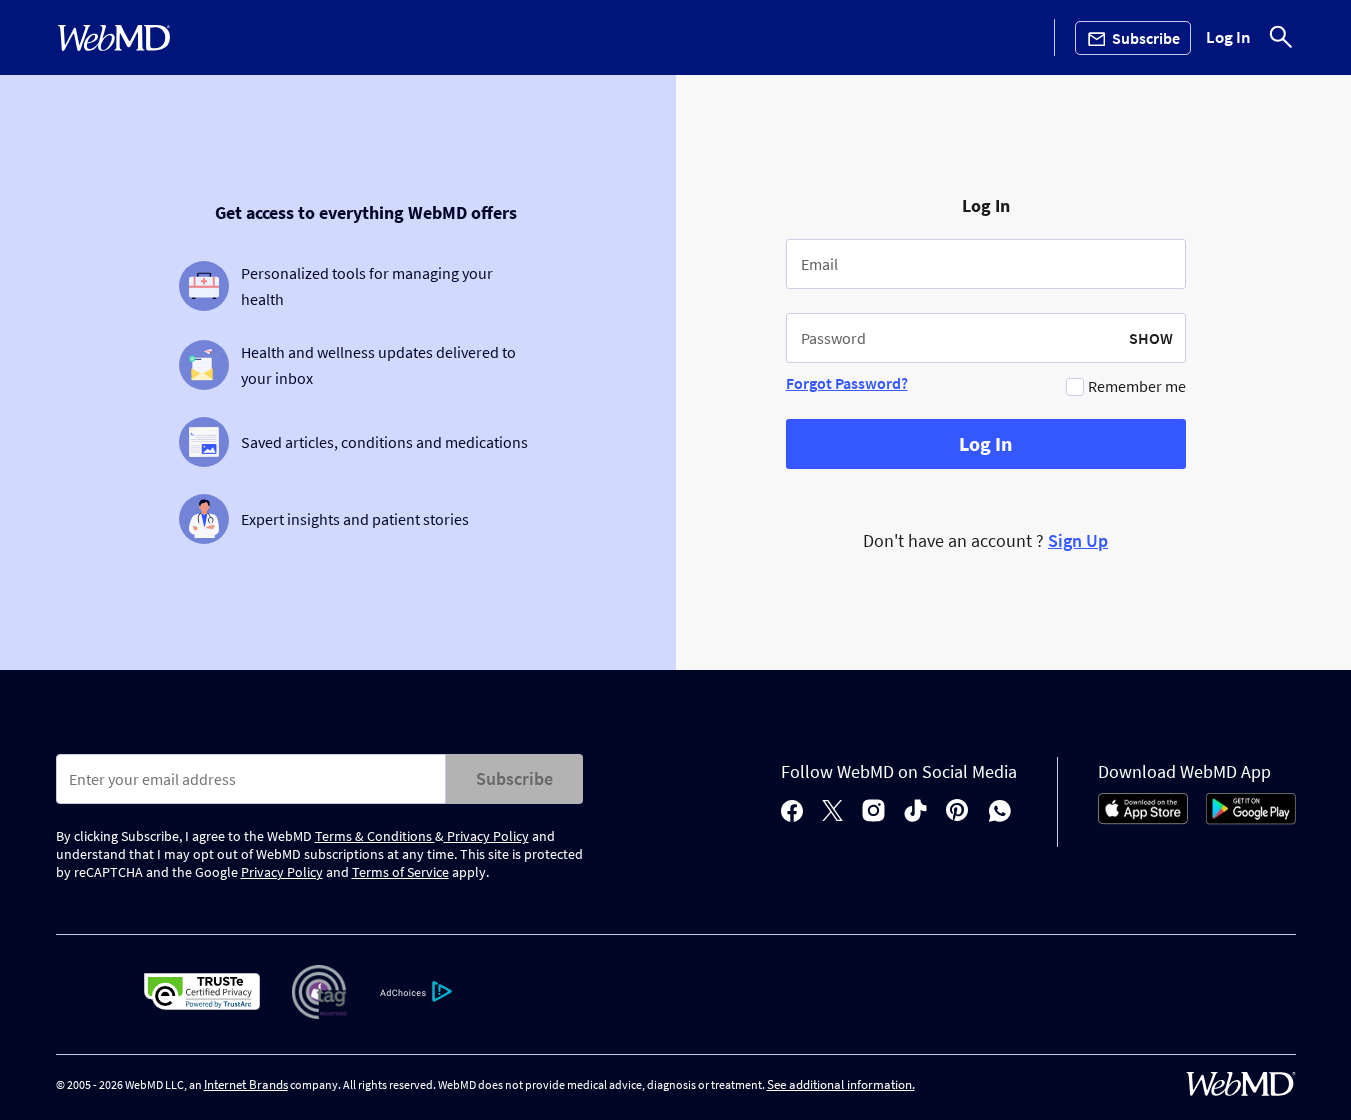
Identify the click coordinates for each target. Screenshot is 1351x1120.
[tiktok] (915, 812)
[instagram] (873, 812)
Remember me (1137, 386)
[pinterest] (957, 812)
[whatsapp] (1000, 812)
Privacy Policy (486, 836)
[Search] (1281, 37)
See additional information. (841, 1084)
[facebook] (792, 812)
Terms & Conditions (375, 836)
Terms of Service (400, 872)
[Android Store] (1251, 819)
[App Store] (1143, 819)
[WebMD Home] (114, 38)
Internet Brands (246, 1084)
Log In (1228, 38)
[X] (832, 812)
